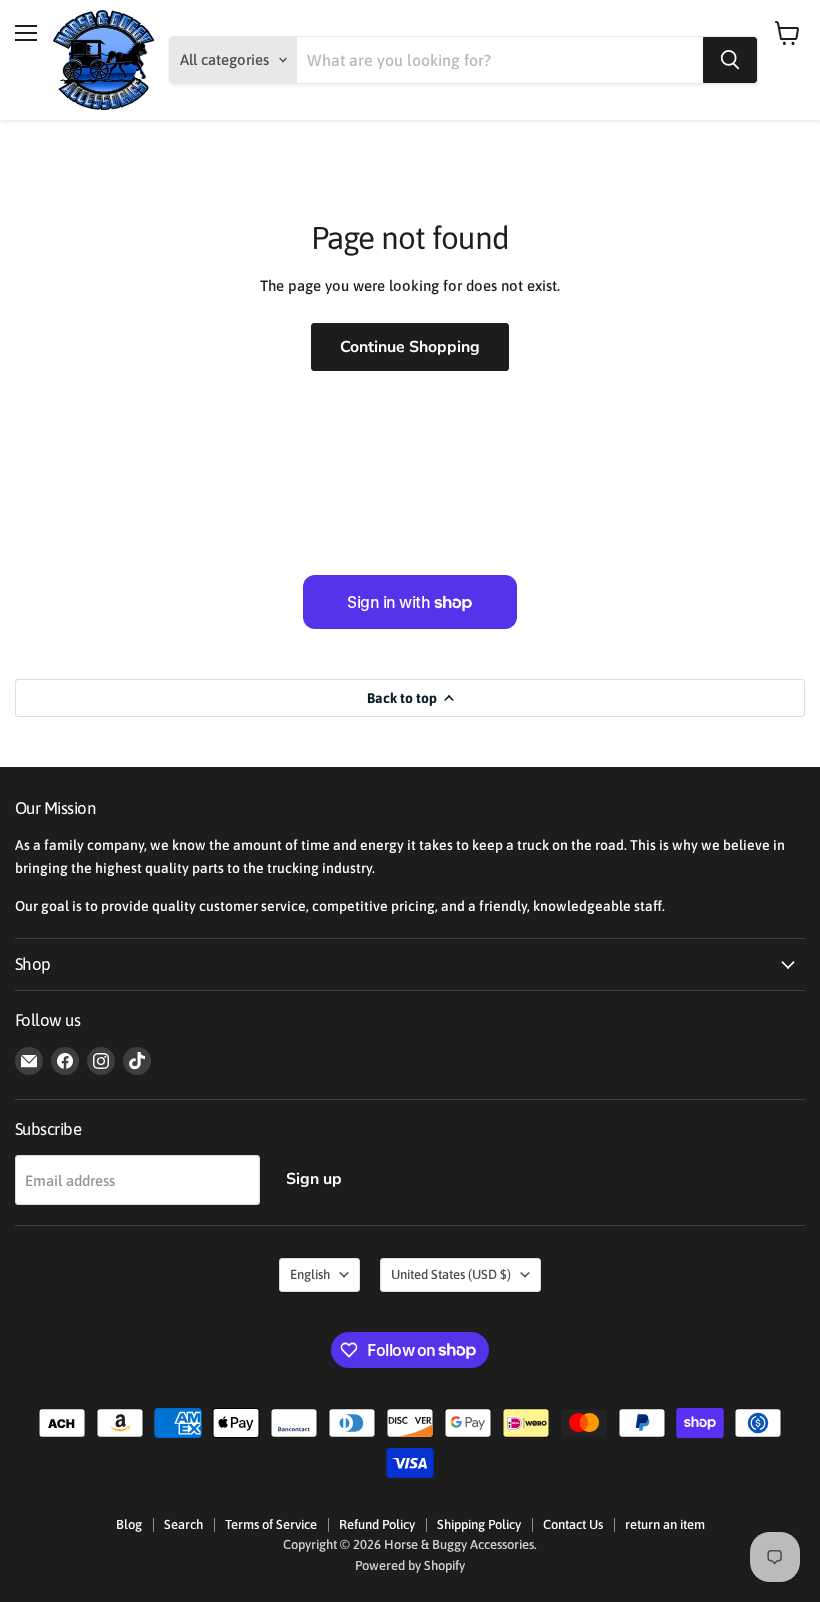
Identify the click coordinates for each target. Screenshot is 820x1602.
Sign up (314, 1179)
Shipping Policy (479, 1524)
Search (183, 1524)
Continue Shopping (410, 347)
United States (451, 1274)
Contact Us (573, 1524)
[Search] (730, 60)
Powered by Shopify (410, 1565)
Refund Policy (377, 1524)
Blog (129, 1524)
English (310, 1274)
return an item (665, 1524)
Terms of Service (271, 1524)
